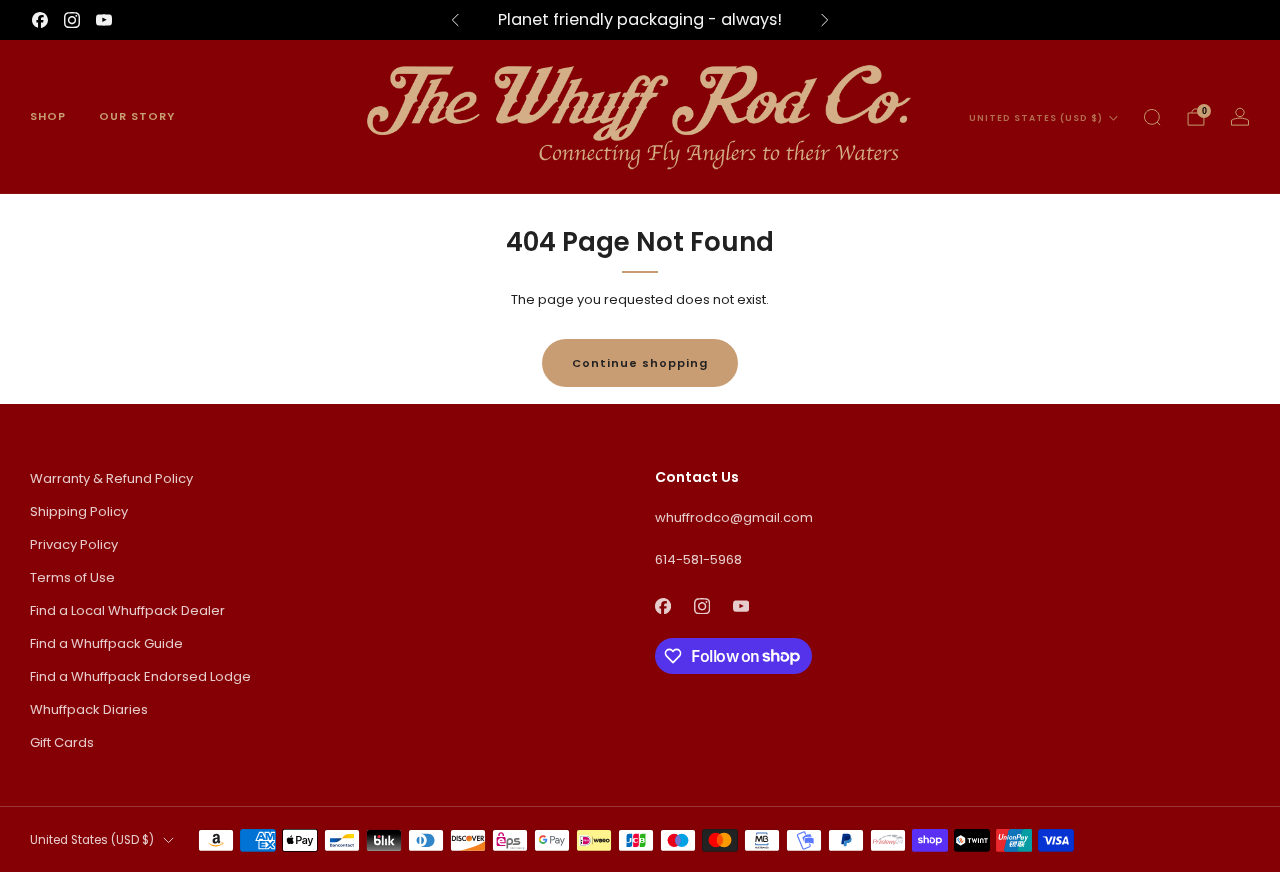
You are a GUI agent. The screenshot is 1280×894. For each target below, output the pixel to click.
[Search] (1152, 117)
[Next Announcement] (825, 20)
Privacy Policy (74, 544)
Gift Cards (62, 742)
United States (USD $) (1036, 118)
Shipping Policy (79, 511)
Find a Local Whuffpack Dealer (127, 610)
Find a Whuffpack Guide (106, 643)
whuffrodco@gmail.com (734, 517)
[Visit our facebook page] (40, 20)
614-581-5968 (698, 559)
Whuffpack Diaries (89, 709)
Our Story (137, 116)
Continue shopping (640, 363)
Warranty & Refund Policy (111, 478)
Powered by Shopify (1021, 881)
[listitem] (640, 20)
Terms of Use (72, 577)
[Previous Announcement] (455, 20)
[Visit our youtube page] (104, 20)
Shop (48, 116)
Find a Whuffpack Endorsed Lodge (140, 676)
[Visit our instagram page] (72, 20)
